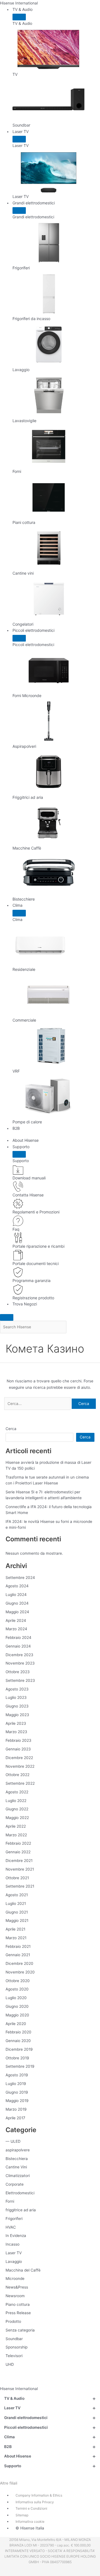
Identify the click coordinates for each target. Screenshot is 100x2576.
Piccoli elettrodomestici (33, 630)
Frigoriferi (14, 2219)
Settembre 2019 (20, 2066)
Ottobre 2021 (17, 1878)
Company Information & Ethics (39, 2495)
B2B (16, 1128)
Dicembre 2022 (19, 1758)
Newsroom (15, 2296)
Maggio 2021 (17, 1920)
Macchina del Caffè (23, 2270)
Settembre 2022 (20, 1783)
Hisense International (19, 3)
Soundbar (14, 2339)
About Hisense (26, 1140)
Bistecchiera (17, 2159)
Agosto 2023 (17, 1689)
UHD (10, 2364)
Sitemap (22, 2515)
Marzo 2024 (16, 1629)
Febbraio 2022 (18, 1843)
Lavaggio (14, 2261)
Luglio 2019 (16, 2084)
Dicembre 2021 (19, 1861)
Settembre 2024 (20, 1578)
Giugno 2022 (17, 1809)
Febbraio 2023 (18, 1740)
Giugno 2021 (17, 1912)
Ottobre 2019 (17, 2058)
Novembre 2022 (20, 1766)
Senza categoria (20, 2330)
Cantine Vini (16, 2167)
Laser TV (21, 131)
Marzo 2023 (16, 1732)
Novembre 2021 (20, 1869)
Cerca (11, 1429)
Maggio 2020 (17, 2015)
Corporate (15, 2184)
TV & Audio (22, 9)
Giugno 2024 (17, 1603)
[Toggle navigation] (7, 1317)
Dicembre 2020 (19, 1963)
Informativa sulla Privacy (35, 2502)
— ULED (13, 2141)
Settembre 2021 (20, 1886)
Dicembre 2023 (19, 1655)
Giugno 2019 (17, 2092)
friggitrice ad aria (21, 2210)
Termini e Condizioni (31, 2508)
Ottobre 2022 (17, 1775)
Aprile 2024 (16, 1620)
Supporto (21, 1147)
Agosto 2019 (17, 2075)
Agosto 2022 (17, 1792)
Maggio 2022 (17, 1818)
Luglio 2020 (16, 1998)
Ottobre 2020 (18, 1981)
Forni (10, 2201)
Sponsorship (17, 2347)
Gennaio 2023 (18, 1749)
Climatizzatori (18, 2176)
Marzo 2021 (16, 1938)
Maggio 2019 (17, 2101)
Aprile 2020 (16, 2024)
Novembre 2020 (20, 1972)
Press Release (18, 2313)
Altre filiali (9, 2483)
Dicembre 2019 (19, 2049)
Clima (17, 905)
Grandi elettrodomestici (34, 203)
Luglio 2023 (16, 1697)
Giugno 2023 (17, 1706)
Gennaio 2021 (18, 1955)
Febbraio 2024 (18, 1637)
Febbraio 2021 (18, 1946)
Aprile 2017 (15, 2118)
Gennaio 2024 (18, 1646)
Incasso (12, 2244)
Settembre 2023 (20, 1680)
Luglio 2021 (16, 1903)
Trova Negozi (25, 1304)
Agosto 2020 (17, 1989)
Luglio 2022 (16, 1801)
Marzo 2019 (16, 2109)
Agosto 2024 (17, 1586)
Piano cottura (18, 2304)
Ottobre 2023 (18, 1672)
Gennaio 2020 (18, 2041)
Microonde (15, 2279)
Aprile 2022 (16, 1826)
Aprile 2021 (15, 1929)
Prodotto (13, 2321)
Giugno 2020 (17, 2006)
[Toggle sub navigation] (19, 17)
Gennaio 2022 (18, 1852)
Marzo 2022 (16, 1835)
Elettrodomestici (20, 2193)
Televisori (14, 2356)
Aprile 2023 (16, 1723)
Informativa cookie (30, 2521)
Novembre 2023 (20, 1663)
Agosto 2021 (17, 1895)
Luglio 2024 (16, 1595)
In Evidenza (16, 2236)
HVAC (11, 2227)
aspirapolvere (18, 2150)
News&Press (17, 2287)
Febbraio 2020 (18, 2032)
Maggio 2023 (17, 1715)
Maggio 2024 (17, 1612)
